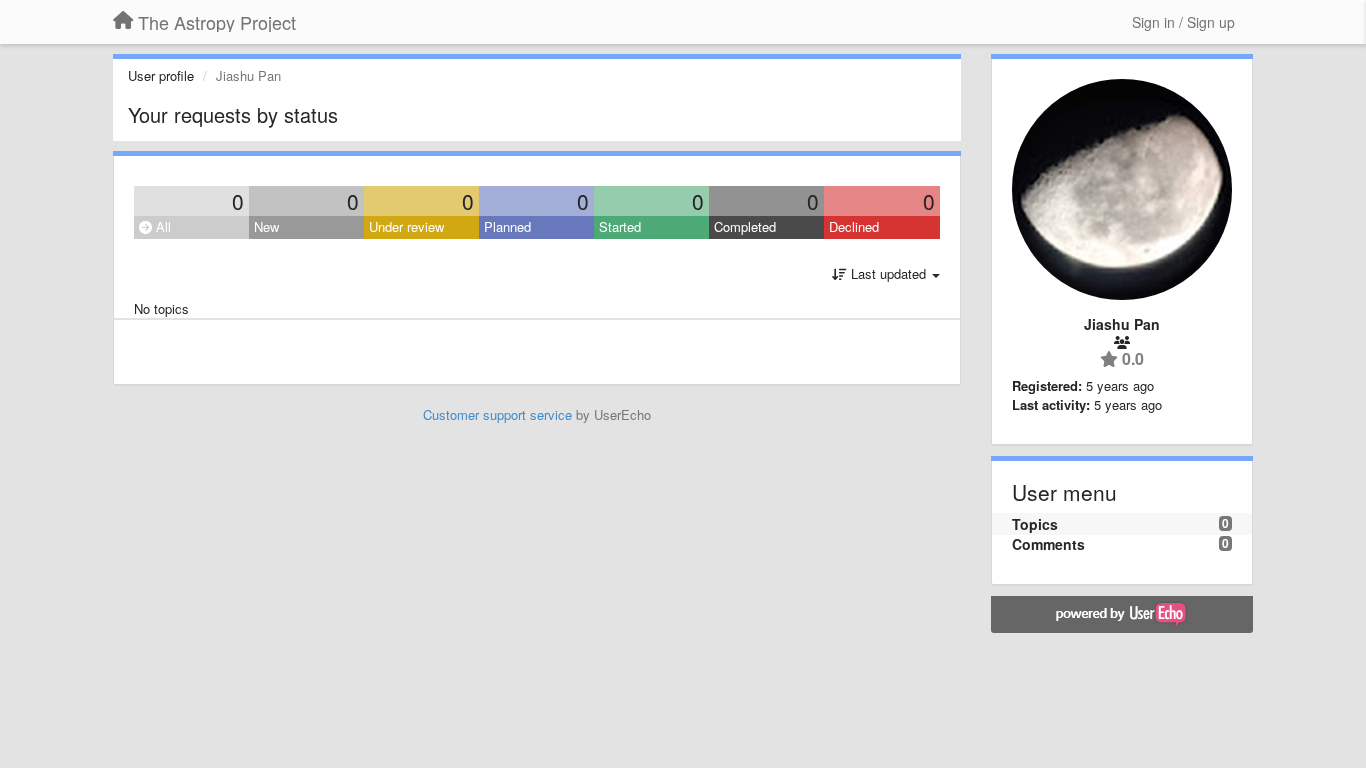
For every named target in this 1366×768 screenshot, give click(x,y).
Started (620, 226)
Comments (1048, 544)
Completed (745, 226)
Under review (406, 226)
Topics (1035, 524)
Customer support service (497, 414)
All (161, 226)
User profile (161, 75)
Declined (854, 226)
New (266, 226)
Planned (507, 226)
